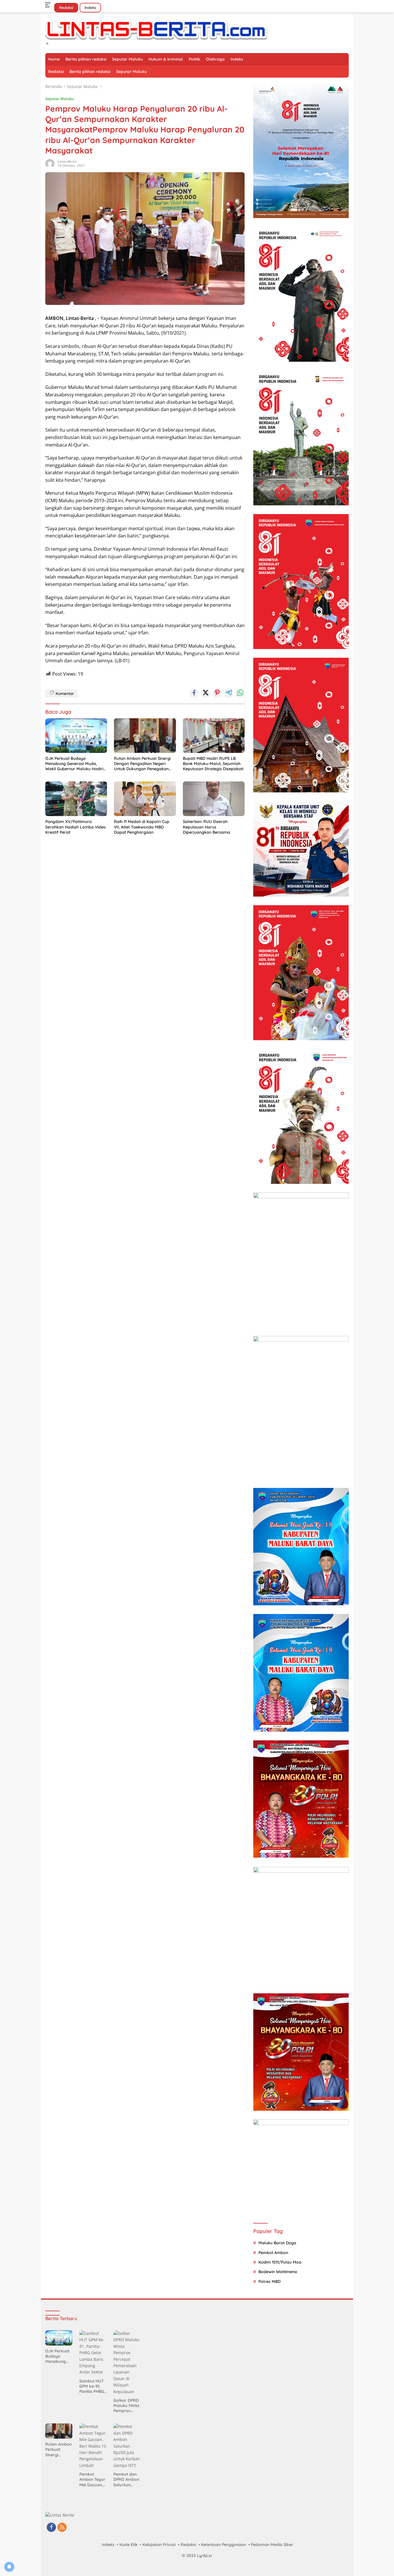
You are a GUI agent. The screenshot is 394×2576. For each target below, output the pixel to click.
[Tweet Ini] (206, 693)
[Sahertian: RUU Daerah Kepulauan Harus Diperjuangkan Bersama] (214, 799)
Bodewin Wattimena (278, 2272)
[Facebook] (51, 2528)
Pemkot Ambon (273, 2253)
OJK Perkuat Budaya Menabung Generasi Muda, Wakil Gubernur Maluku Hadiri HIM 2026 (74, 764)
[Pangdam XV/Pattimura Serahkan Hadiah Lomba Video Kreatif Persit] (76, 799)
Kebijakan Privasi (159, 2545)
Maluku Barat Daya (277, 2243)
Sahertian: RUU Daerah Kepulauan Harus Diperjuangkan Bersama (207, 827)
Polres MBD (270, 2281)
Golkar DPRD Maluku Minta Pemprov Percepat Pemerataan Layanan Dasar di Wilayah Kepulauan (126, 2406)
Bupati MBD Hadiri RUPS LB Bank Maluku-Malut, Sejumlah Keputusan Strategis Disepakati (213, 764)
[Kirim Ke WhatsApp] (240, 693)
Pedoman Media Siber (272, 2545)
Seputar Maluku (127, 59)
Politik (194, 59)
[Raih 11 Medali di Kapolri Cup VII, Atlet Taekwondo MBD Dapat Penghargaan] (145, 799)
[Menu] (49, 5)
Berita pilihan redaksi (86, 59)
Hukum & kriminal (166, 59)
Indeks (90, 8)
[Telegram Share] (229, 693)
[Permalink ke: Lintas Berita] (50, 163)
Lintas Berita (67, 161)
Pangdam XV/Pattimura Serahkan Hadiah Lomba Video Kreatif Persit (76, 827)
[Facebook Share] (194, 693)
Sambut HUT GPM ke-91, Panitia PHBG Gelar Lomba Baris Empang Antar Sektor (93, 2386)
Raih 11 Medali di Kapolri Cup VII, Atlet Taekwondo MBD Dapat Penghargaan (142, 827)
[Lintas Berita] (156, 30)
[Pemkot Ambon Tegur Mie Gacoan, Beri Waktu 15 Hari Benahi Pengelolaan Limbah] (93, 2446)
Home (54, 59)
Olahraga (215, 59)
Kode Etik (128, 2545)
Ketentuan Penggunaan (224, 2545)
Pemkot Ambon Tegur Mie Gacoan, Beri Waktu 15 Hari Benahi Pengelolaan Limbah (92, 2480)
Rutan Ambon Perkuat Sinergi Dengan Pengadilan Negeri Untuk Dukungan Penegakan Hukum (142, 764)
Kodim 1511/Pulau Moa (280, 2262)
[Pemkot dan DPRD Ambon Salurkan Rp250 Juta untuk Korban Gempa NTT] (127, 2446)
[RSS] (62, 2528)
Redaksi (66, 8)
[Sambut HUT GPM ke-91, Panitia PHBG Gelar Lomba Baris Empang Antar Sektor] (93, 2353)
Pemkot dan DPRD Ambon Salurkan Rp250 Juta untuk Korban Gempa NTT (126, 2480)
